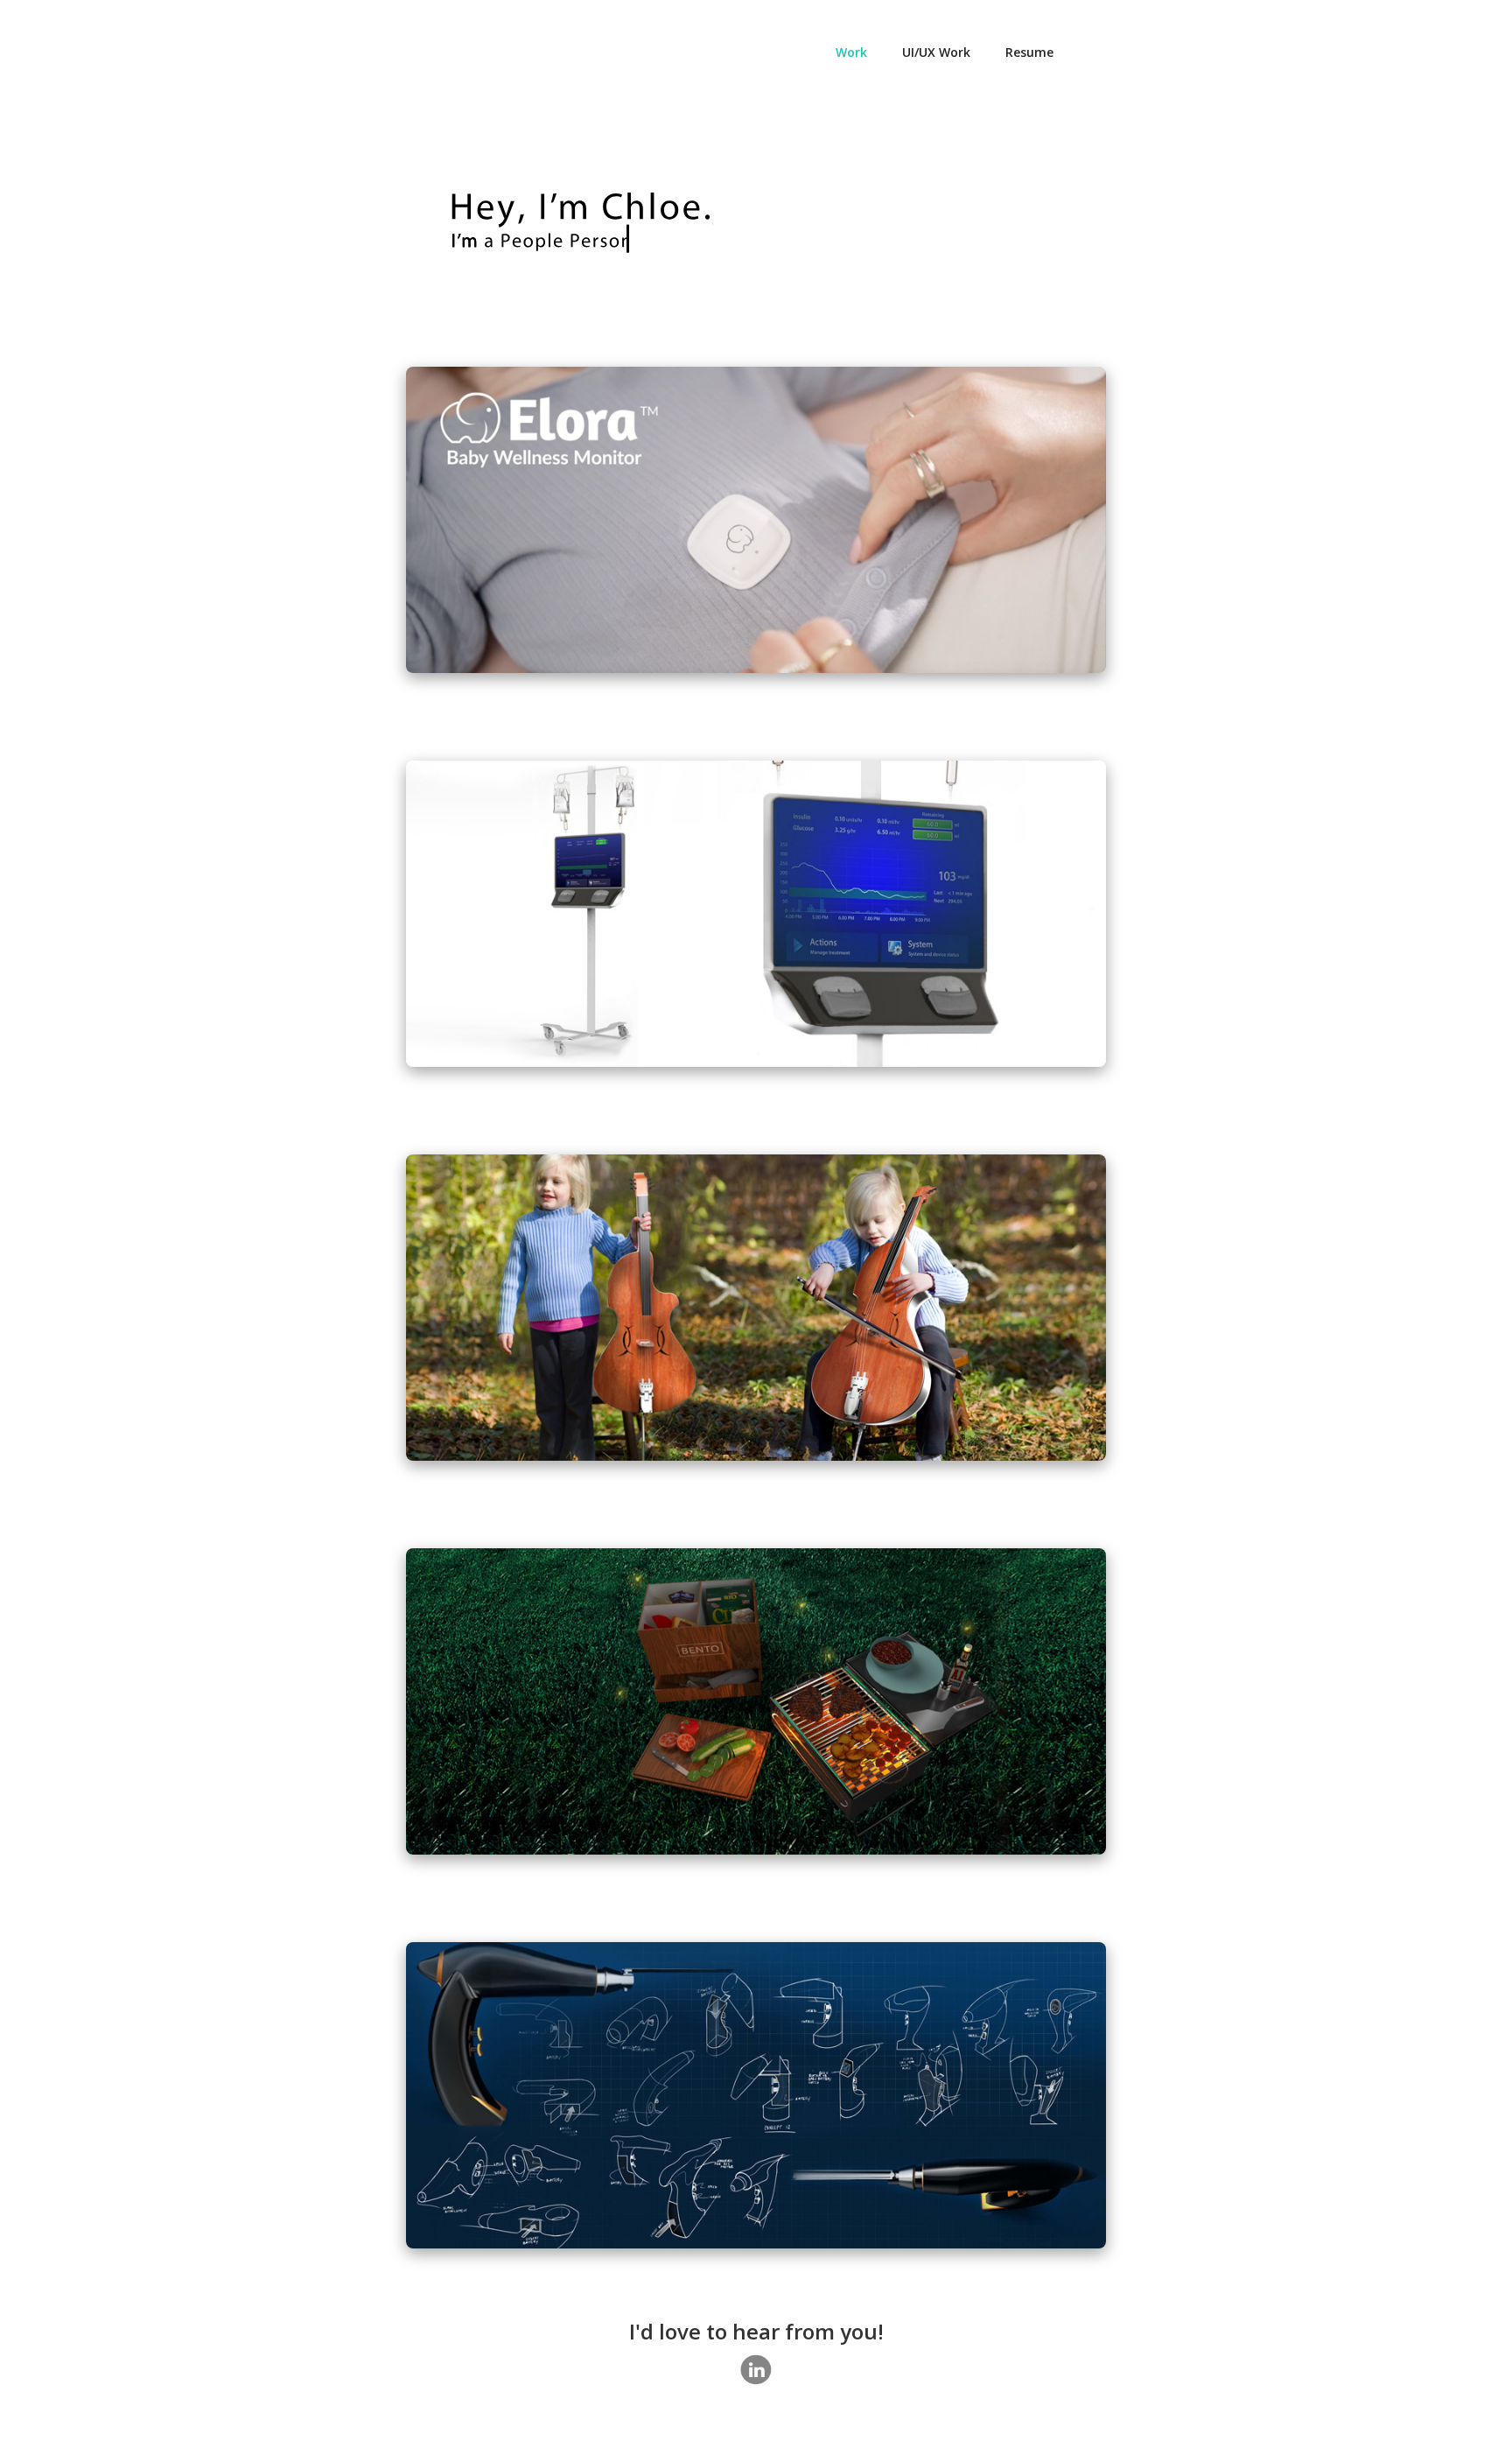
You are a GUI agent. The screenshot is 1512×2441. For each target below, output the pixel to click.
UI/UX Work (936, 52)
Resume (1029, 52)
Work (851, 52)
